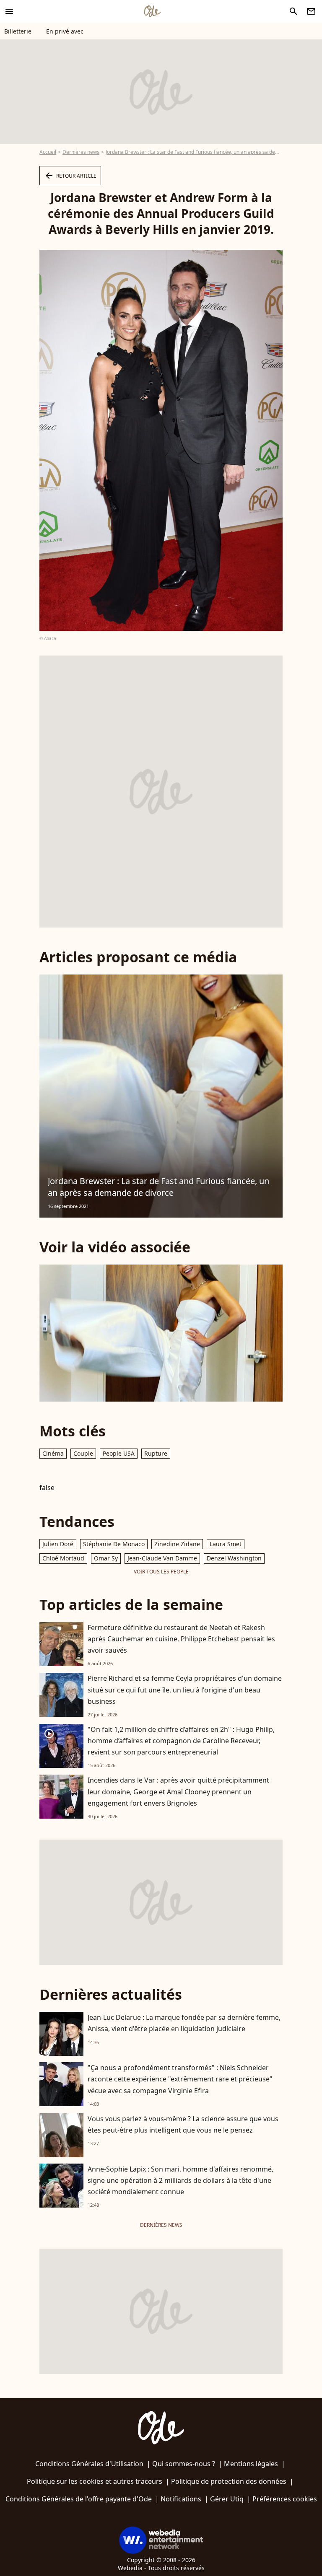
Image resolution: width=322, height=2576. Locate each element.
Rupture (156, 1453)
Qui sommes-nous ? (184, 2464)
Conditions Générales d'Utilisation (89, 2464)
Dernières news (81, 152)
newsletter (311, 11)
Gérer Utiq (227, 2499)
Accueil (48, 152)
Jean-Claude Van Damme (162, 1558)
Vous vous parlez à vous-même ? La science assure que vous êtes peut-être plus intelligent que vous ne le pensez (183, 2124)
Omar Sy (106, 1558)
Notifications (181, 2499)
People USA (119, 1453)
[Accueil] (152, 11)
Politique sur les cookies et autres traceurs (95, 2481)
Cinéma (53, 1453)
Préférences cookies (285, 2499)
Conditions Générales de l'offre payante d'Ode (79, 2499)
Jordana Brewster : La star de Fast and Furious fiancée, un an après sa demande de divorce (158, 1187)
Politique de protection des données (229, 2481)
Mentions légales (251, 2464)
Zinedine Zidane (177, 1544)
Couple (83, 1453)
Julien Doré (58, 1544)
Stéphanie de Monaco (114, 1544)
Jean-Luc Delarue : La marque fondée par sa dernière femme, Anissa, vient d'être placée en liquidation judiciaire (184, 2023)
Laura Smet (226, 1544)
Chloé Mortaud (63, 1558)
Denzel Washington (234, 1558)
